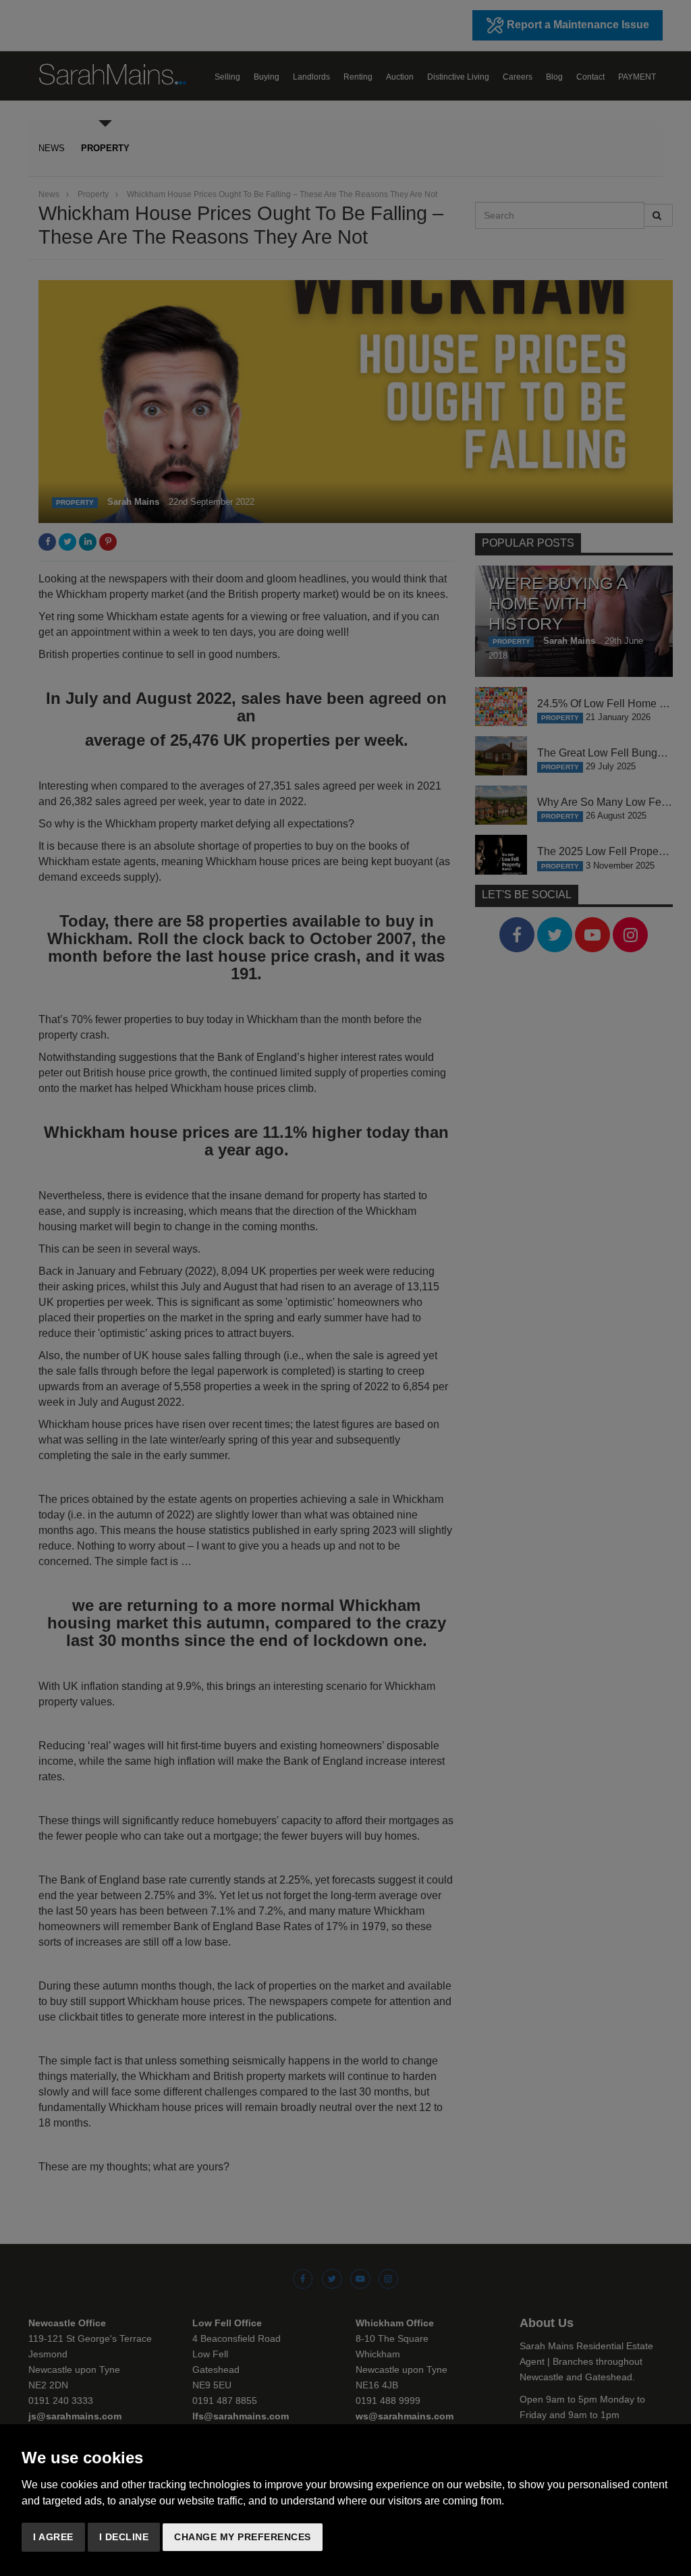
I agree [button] (53, 2537)
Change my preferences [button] (243, 2537)
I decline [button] (124, 2537)
